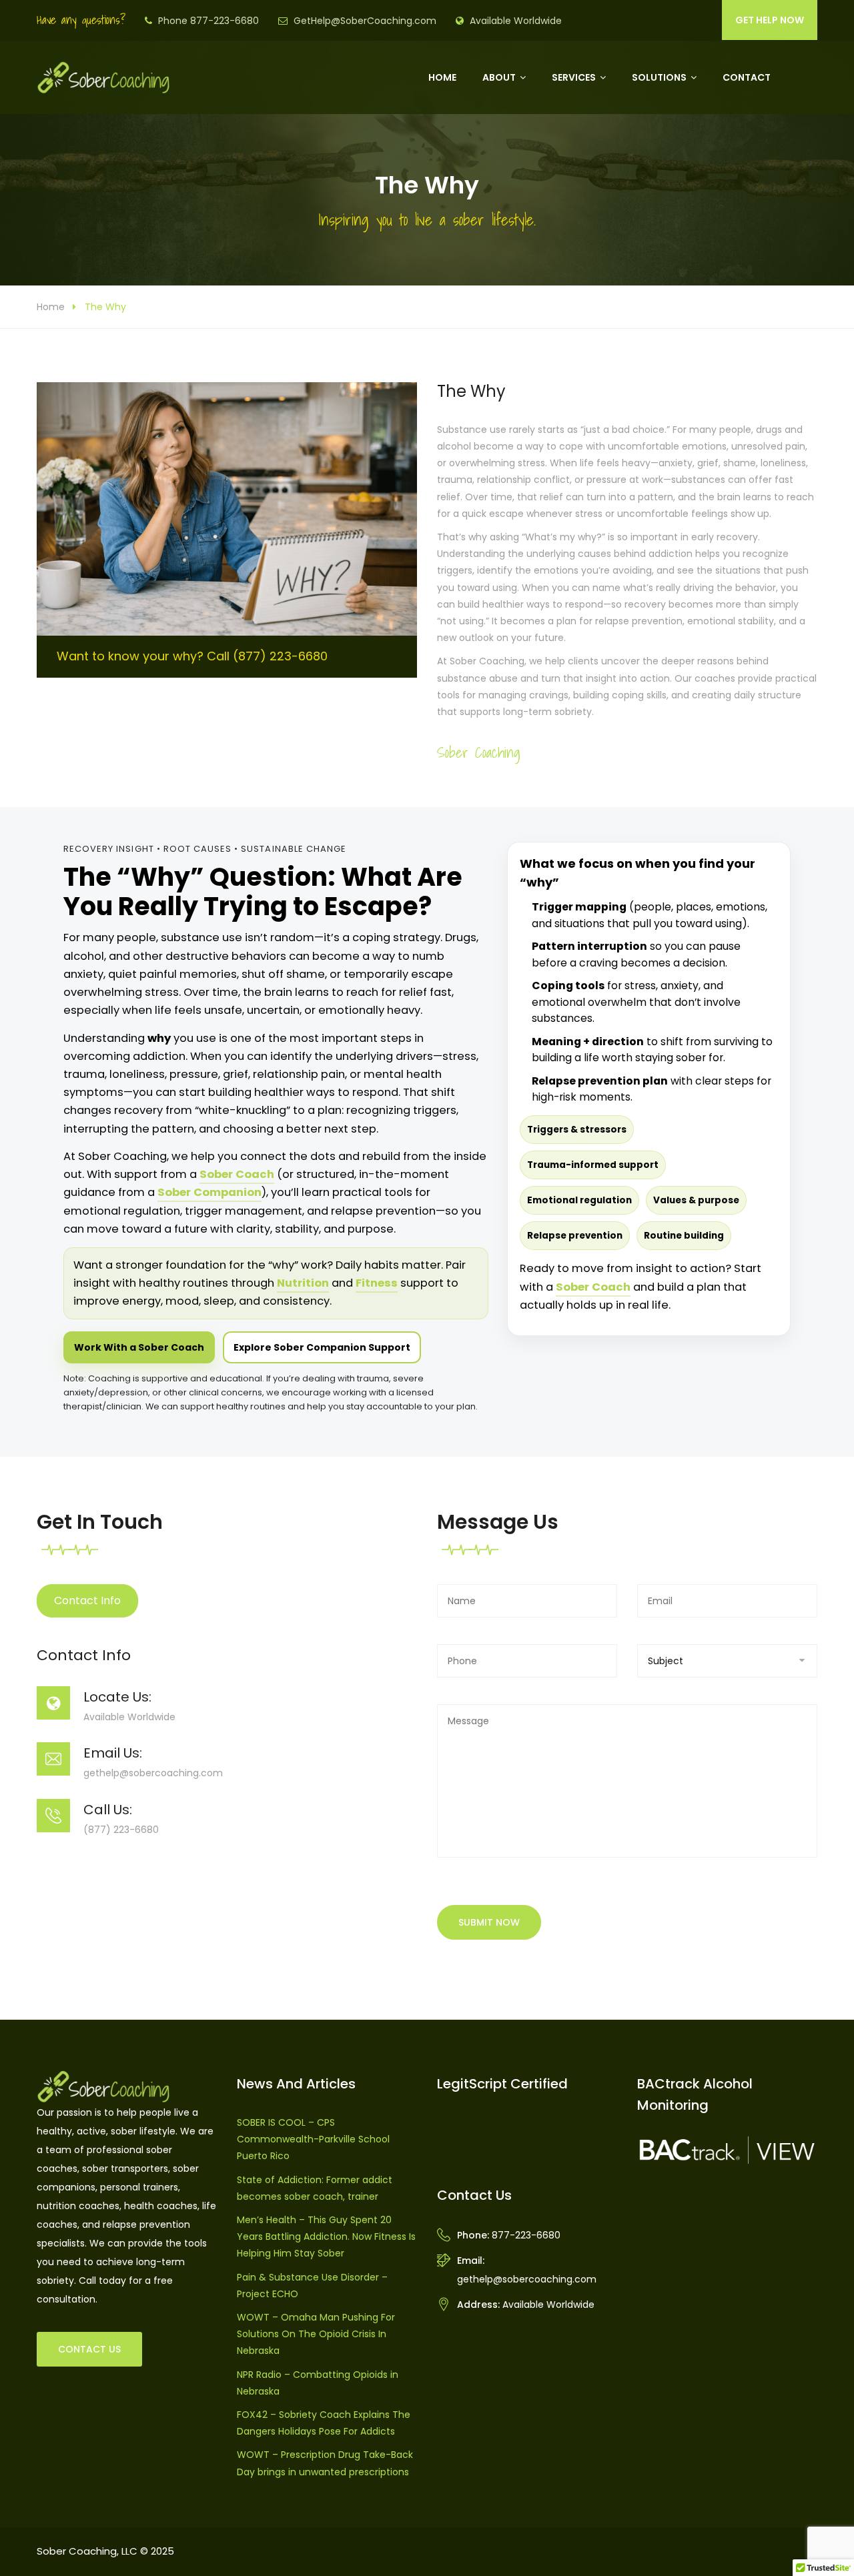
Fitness (377, 1283)
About (499, 77)
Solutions (659, 77)
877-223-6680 (526, 2235)
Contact (747, 77)
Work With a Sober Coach (139, 1347)
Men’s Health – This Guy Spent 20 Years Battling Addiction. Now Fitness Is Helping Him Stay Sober (326, 2236)
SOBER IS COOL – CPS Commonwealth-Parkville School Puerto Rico (313, 2139)
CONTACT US (89, 2349)
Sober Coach (237, 1174)
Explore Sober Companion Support (322, 1347)
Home (442, 77)
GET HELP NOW (770, 20)
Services (574, 77)
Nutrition (303, 1283)
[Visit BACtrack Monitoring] (727, 2150)
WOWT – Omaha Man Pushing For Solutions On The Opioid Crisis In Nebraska (316, 2334)
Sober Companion (209, 1192)
